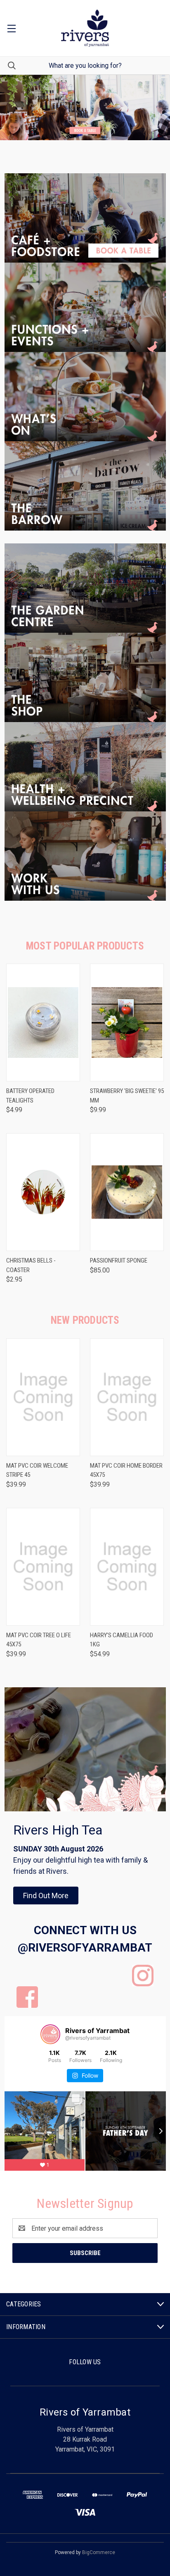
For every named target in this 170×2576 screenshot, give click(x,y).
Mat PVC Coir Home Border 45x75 (126, 1470)
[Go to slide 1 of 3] (157, 108)
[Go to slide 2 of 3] (13, 108)
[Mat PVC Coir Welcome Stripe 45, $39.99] (43, 1397)
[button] (85, 218)
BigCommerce (99, 2552)
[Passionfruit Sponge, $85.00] (127, 1192)
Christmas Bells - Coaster (31, 1265)
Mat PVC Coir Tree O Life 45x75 (39, 1640)
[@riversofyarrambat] (50, 2034)
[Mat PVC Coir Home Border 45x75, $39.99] (127, 1397)
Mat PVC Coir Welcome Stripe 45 (37, 1470)
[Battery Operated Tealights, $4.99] (43, 1023)
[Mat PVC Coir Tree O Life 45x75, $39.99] (43, 1567)
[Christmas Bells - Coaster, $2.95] (43, 1192)
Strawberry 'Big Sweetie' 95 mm (127, 1096)
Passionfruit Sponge (119, 1260)
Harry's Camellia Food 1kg (122, 1640)
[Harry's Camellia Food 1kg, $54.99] (127, 1567)
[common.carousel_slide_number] (85, 108)
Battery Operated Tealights (30, 1096)
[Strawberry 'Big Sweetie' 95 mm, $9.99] (127, 1023)
